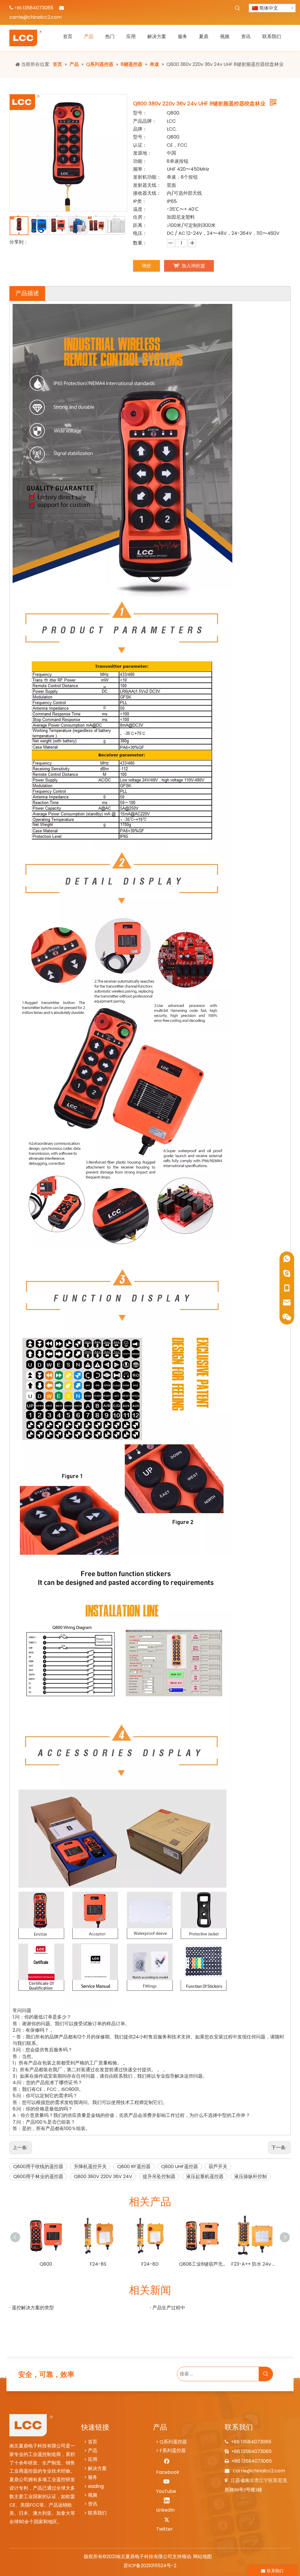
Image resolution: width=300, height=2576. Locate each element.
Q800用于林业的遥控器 (38, 2176)
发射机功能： (147, 177)
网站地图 (202, 2557)
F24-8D (150, 2264)
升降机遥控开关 (90, 2167)
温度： (140, 209)
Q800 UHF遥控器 (180, 2167)
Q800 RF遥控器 (134, 2167)
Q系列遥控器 (173, 2442)
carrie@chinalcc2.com (35, 17)
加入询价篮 (193, 266)
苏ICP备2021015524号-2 (150, 2566)
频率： (140, 169)
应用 (93, 2459)
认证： (140, 145)
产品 (93, 2451)
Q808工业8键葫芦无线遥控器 (202, 2264)
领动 (186, 2557)
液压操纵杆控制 (250, 2176)
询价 (146, 266)
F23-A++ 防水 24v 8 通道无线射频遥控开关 (254, 2264)
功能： (140, 161)
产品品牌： (145, 121)
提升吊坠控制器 (159, 2176)
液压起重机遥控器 (205, 2176)
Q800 (46, 2264)
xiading (96, 2486)
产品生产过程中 (169, 2308)
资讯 (93, 2504)
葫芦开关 (218, 2167)
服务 (93, 2477)
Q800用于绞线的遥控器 (38, 2167)
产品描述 (27, 293)
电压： (140, 233)
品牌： (140, 129)
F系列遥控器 (173, 2451)
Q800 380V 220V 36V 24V (103, 2176)
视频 (93, 2495)
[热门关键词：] (238, 8)
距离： (140, 225)
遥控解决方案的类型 (33, 2308)
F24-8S (98, 2264)
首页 (93, 2442)
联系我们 (97, 2513)
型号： (140, 113)
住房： (140, 217)
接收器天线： (147, 193)
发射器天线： (147, 185)
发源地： (142, 153)
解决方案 (97, 2468)
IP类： (140, 201)
